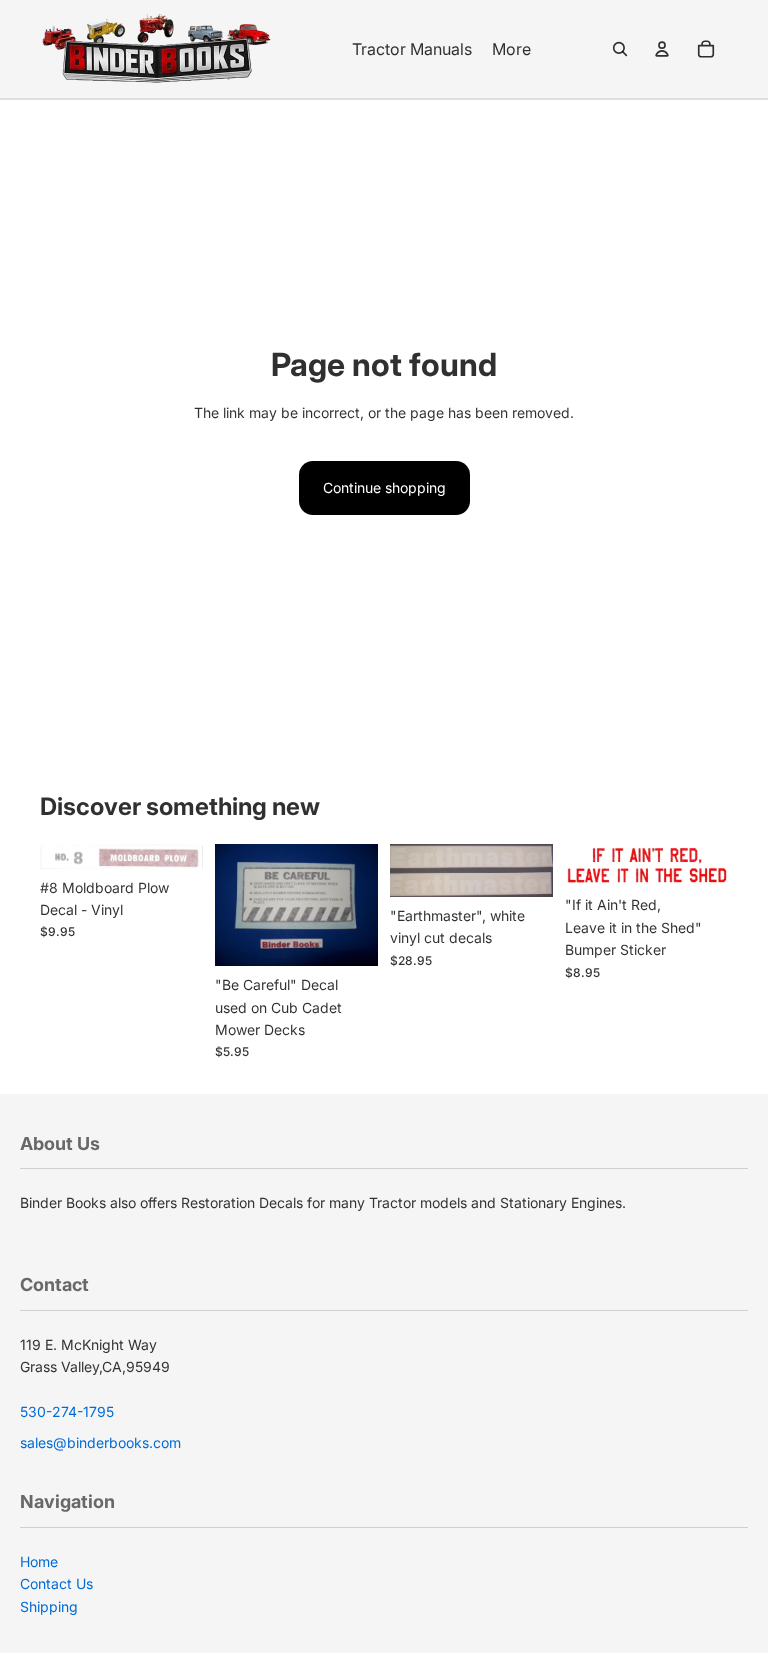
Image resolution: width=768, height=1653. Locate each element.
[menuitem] (511, 49)
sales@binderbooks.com (100, 1442)
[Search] (620, 49)
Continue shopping (384, 487)
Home (39, 1561)
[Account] (662, 49)
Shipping (49, 1606)
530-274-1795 (67, 1411)
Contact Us (56, 1583)
